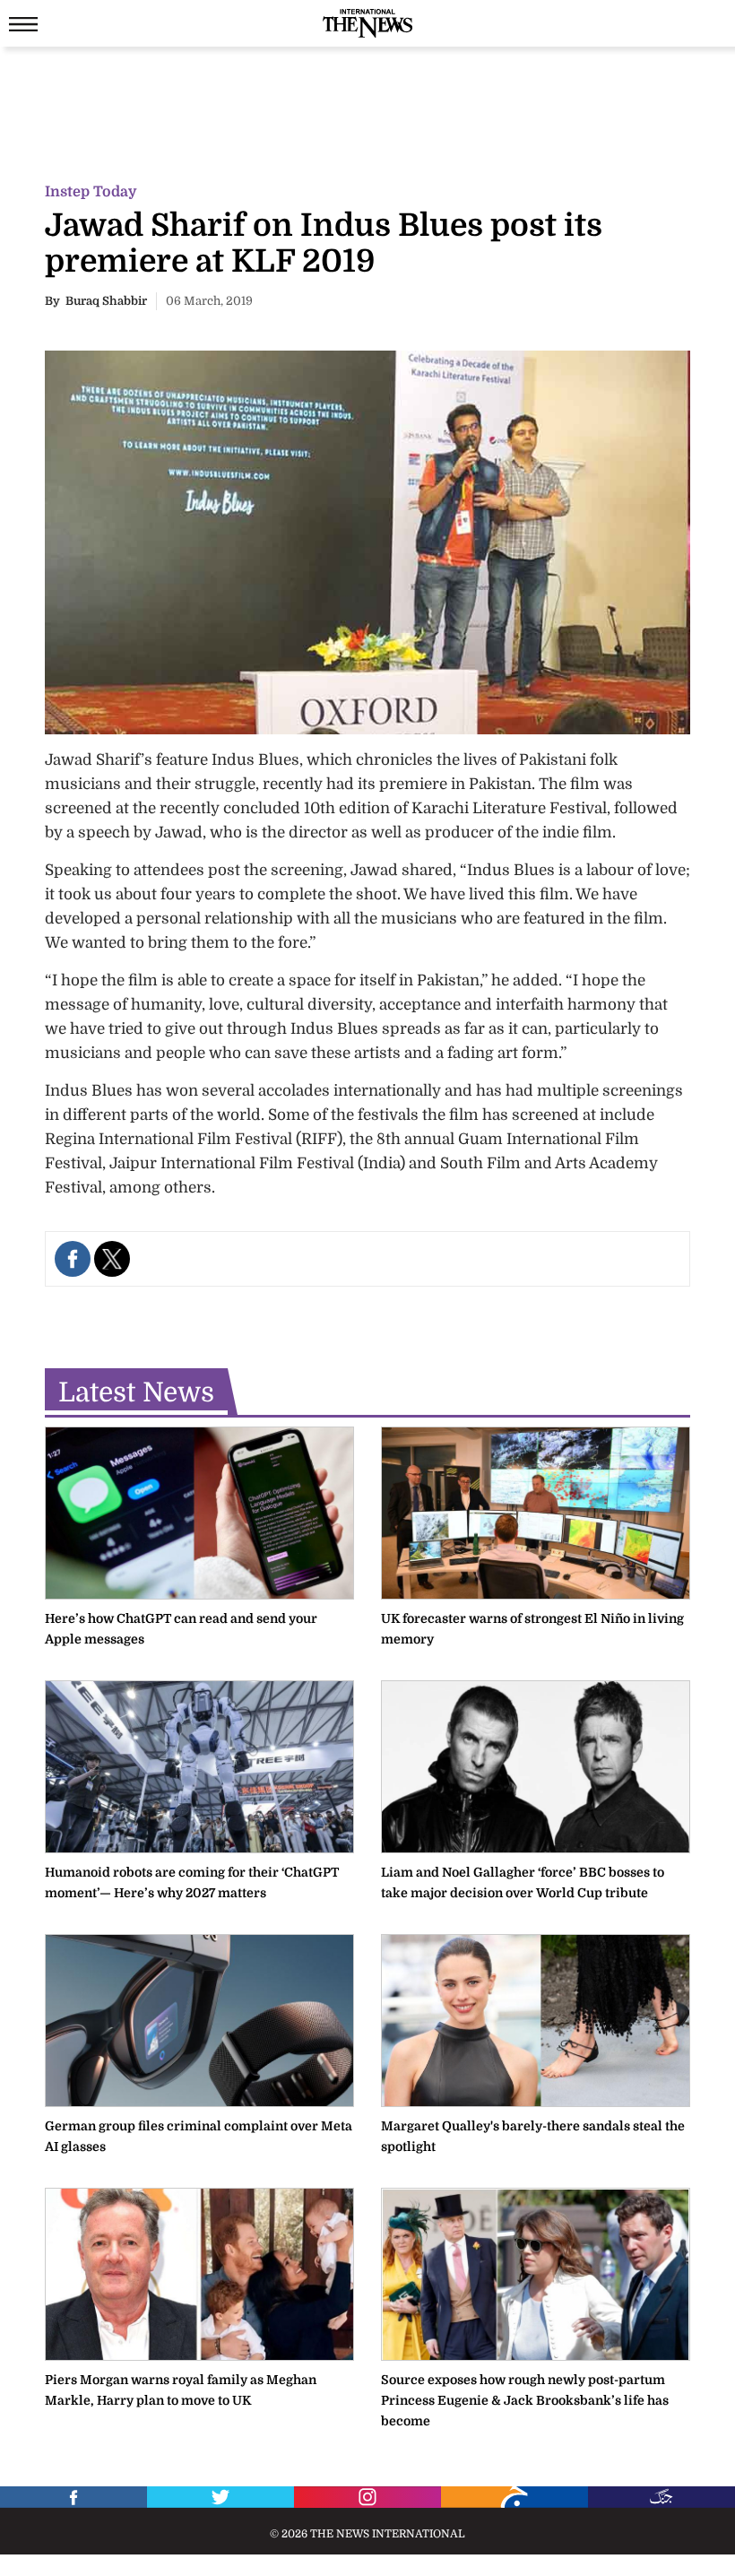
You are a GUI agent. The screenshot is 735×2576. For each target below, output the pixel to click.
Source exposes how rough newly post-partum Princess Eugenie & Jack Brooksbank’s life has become (525, 2400)
